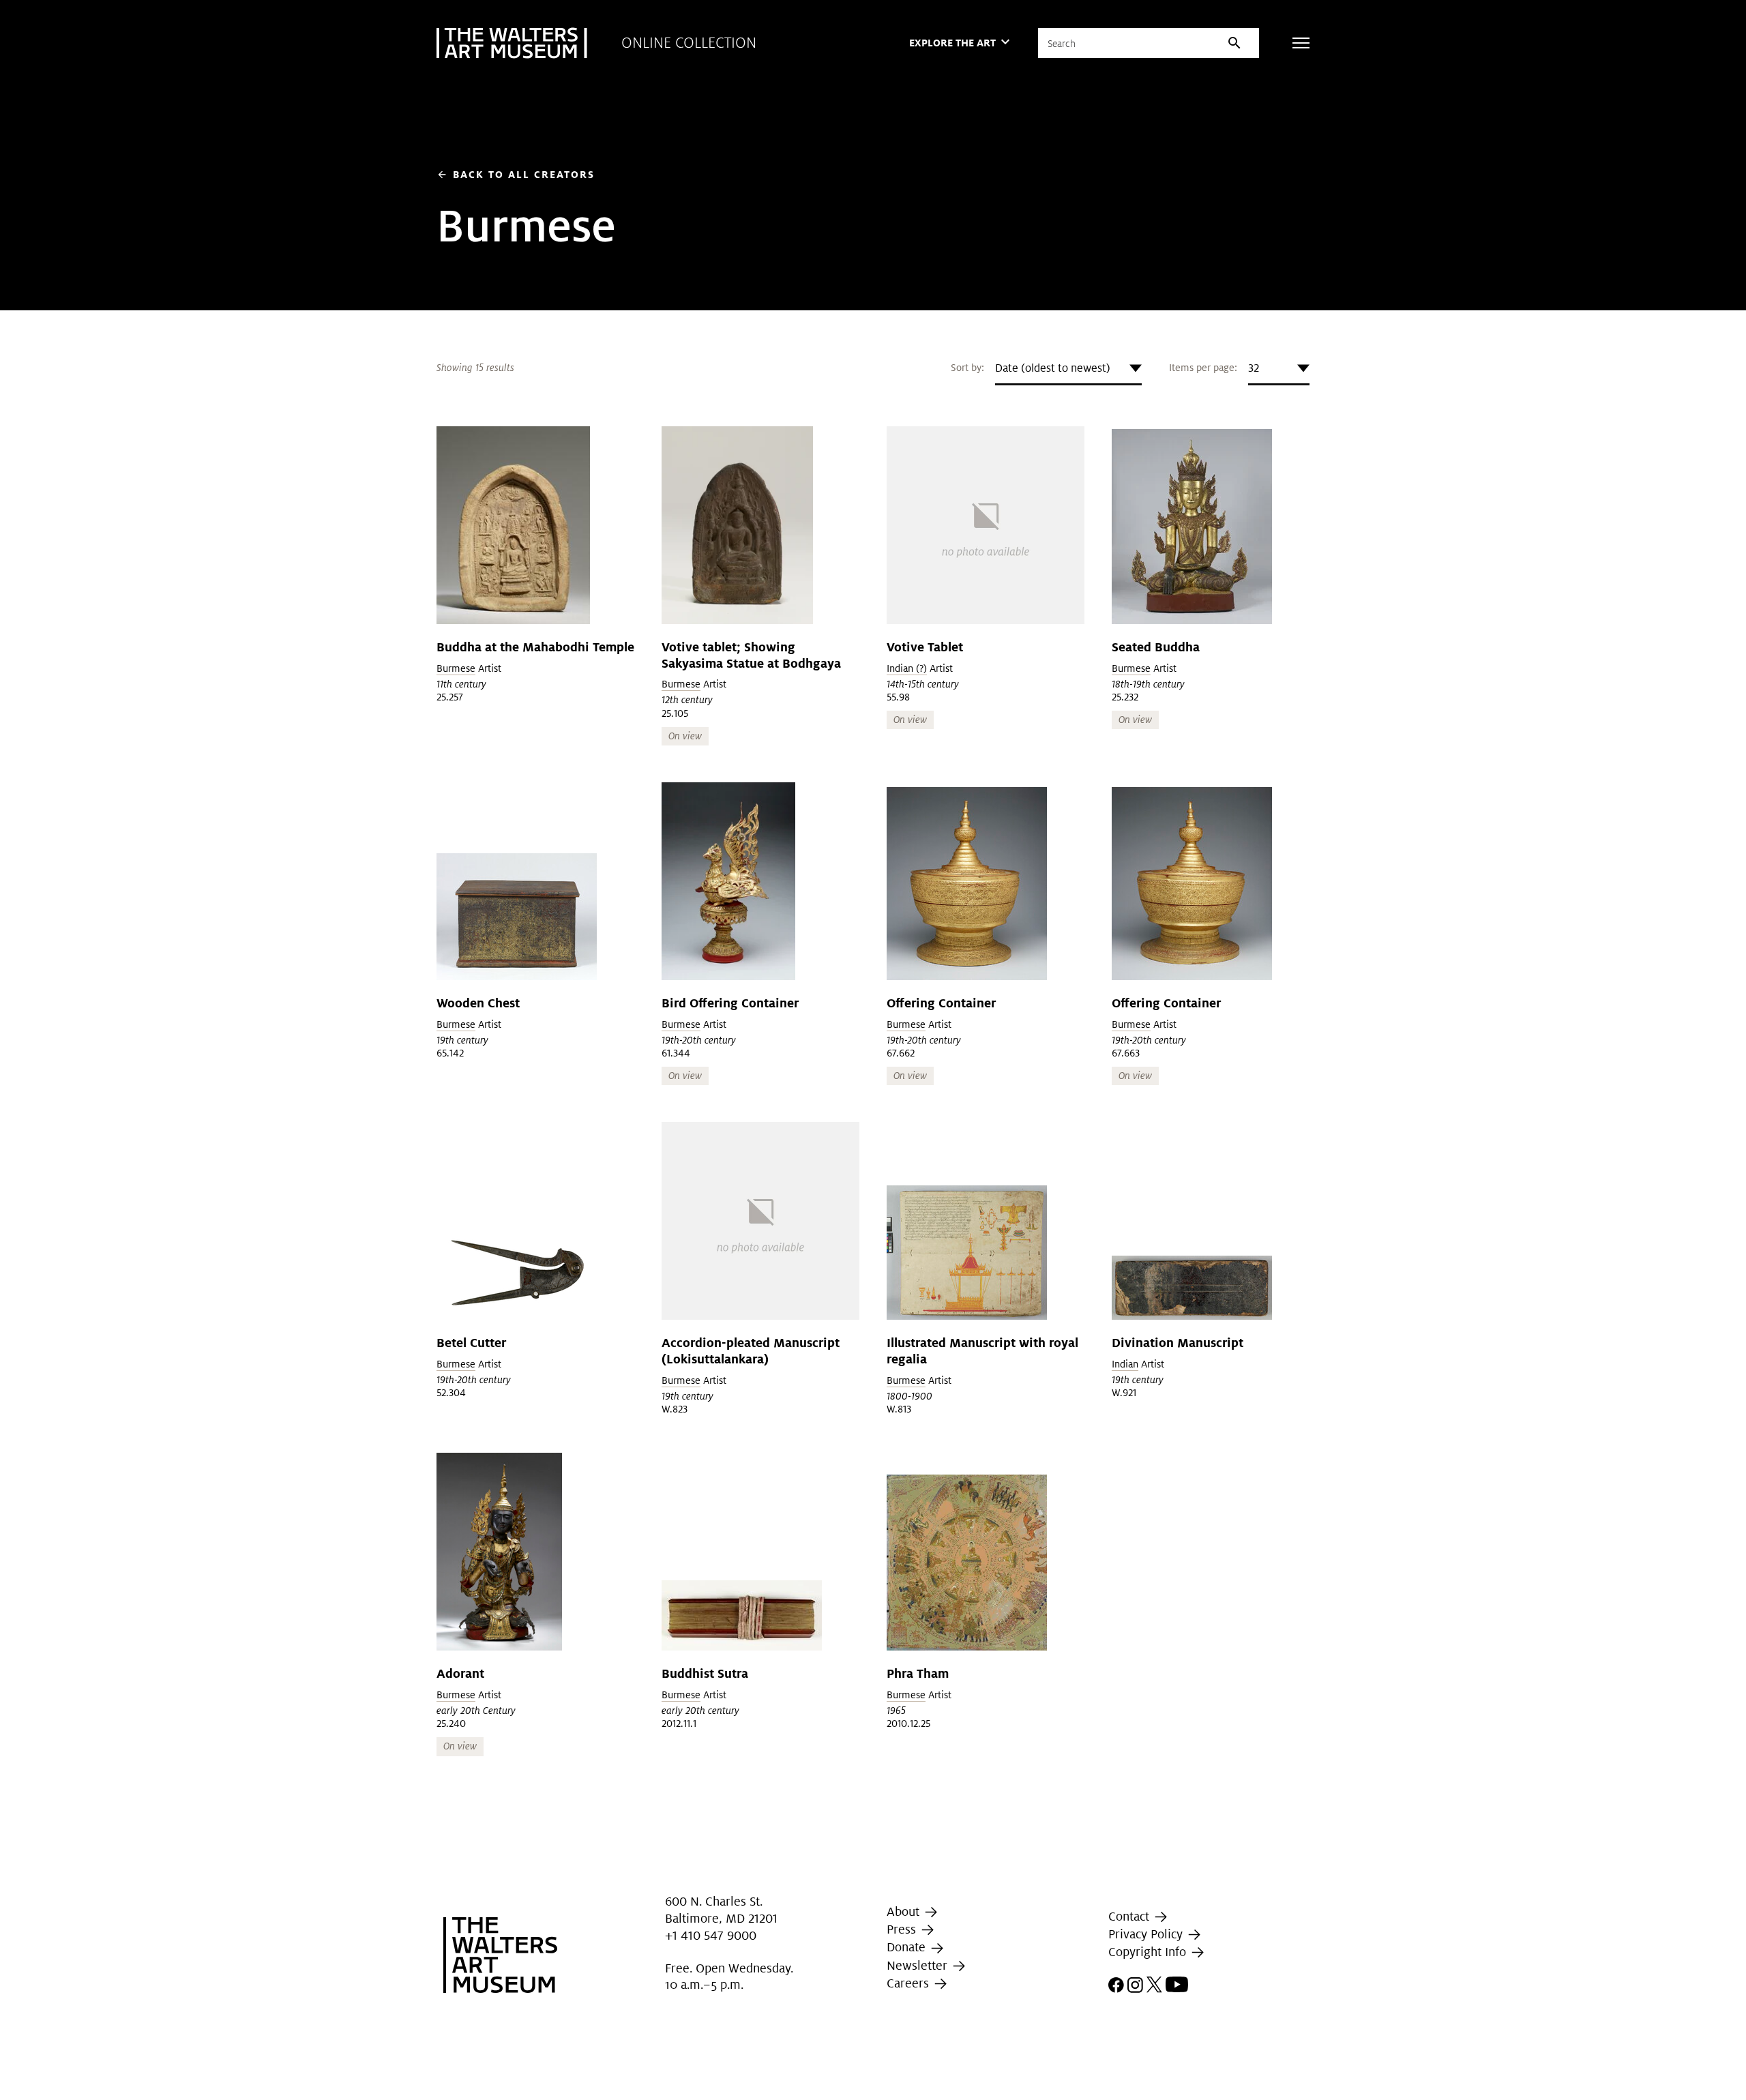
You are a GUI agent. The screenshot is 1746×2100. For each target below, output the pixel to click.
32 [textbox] (1254, 368)
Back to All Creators (516, 174)
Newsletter (919, 1965)
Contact (1130, 1916)
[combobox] (1068, 368)
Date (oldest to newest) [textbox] (1053, 368)
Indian (1125, 1364)
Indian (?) (907, 668)
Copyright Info (1149, 1952)
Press (903, 1929)
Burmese (456, 668)
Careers (909, 1983)
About (905, 1911)
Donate (908, 1947)
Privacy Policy (1147, 1934)
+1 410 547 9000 (711, 1935)
